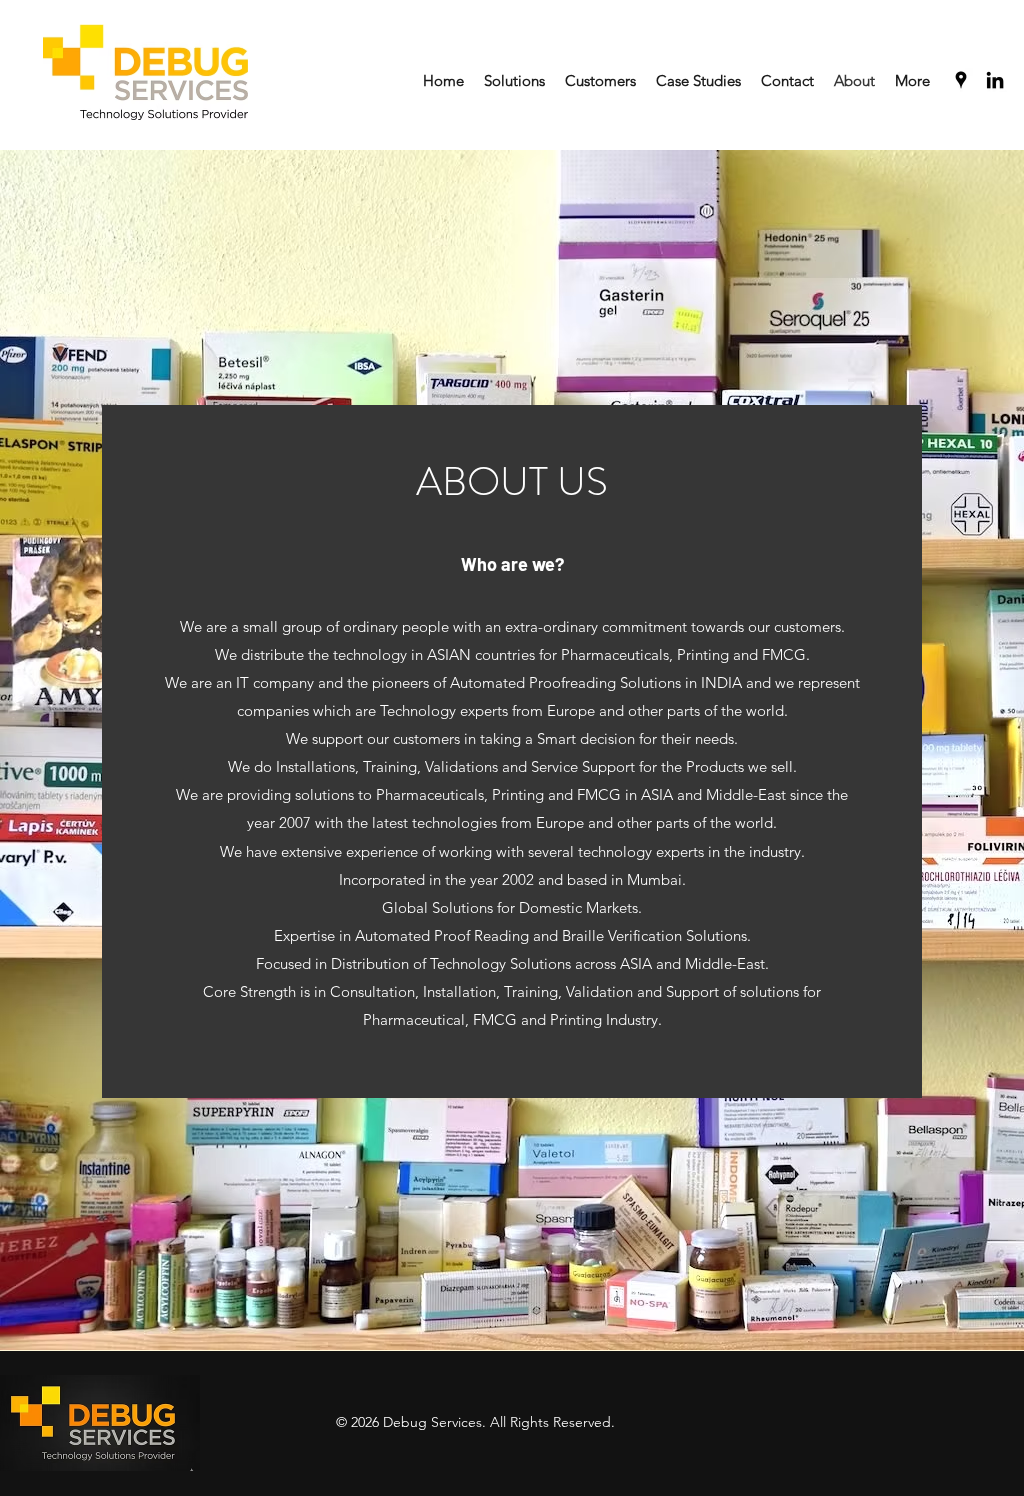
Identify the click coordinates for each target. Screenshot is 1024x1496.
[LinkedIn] (995, 80)
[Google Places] (961, 80)
